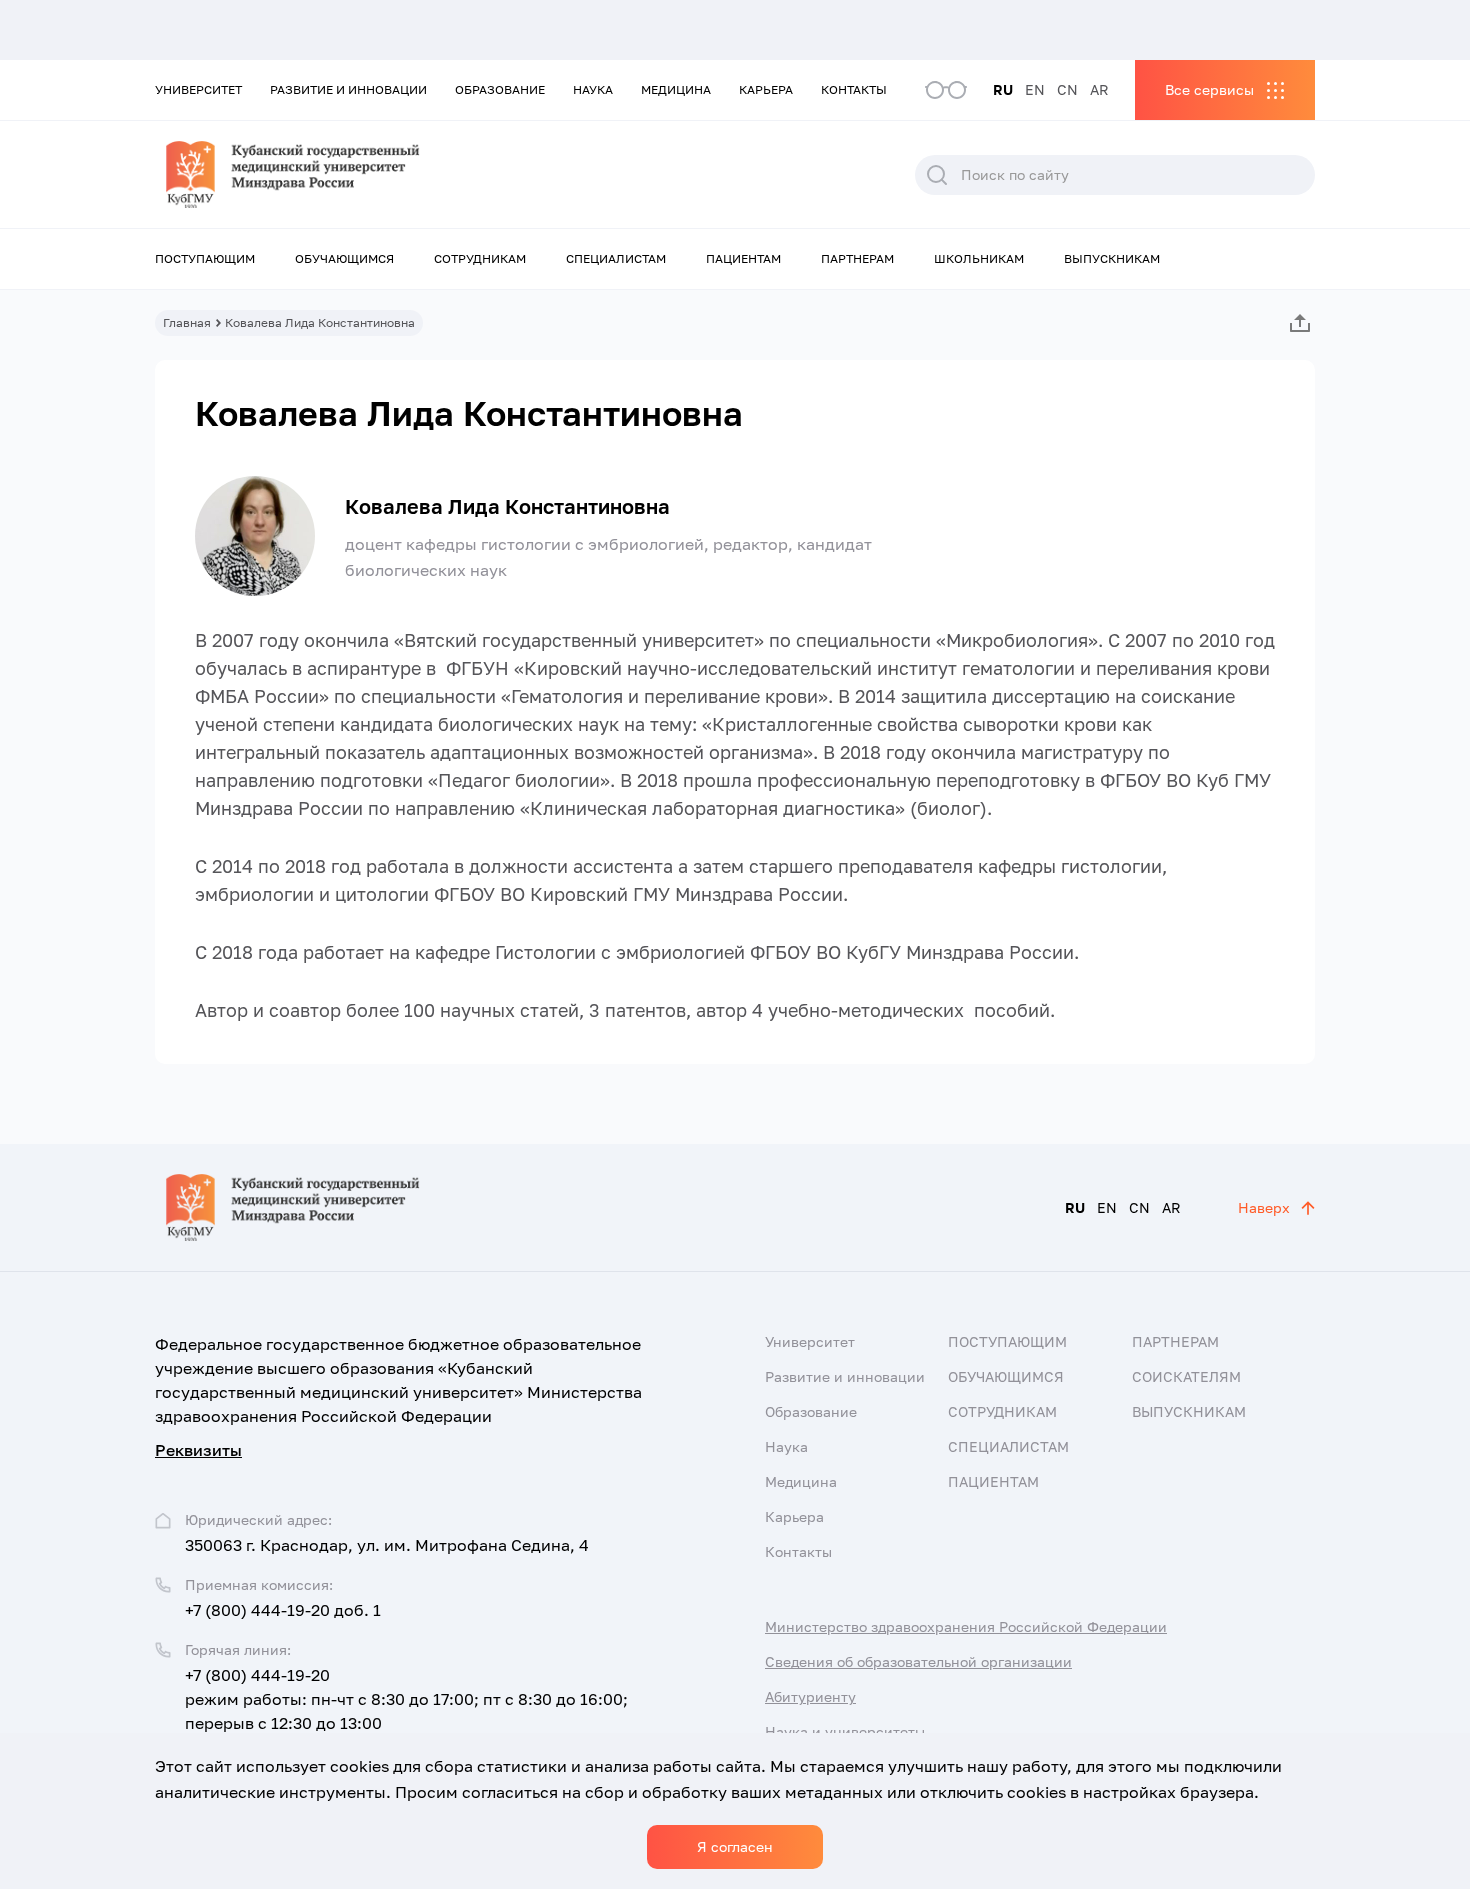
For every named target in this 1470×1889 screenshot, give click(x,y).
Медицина (676, 89)
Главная (187, 322)
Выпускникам (1112, 258)
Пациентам (743, 258)
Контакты (854, 89)
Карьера (766, 89)
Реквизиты (198, 1450)
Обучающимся (344, 258)
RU (1003, 89)
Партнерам (857, 258)
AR (1099, 89)
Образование (500, 89)
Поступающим (205, 258)
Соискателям (1186, 1376)
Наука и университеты (845, 1731)
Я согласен (735, 1846)
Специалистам (616, 258)
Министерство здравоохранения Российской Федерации (966, 1626)
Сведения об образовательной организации (918, 1661)
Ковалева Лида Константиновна (507, 506)
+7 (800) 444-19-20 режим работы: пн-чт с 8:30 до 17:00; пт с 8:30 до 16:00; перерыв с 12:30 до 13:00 (406, 1699)
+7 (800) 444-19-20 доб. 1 (283, 1610)
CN (1067, 89)
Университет (198, 89)
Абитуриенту (810, 1696)
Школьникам (979, 258)
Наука (593, 89)
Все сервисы (1209, 89)
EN (1035, 89)
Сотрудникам (480, 258)
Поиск (937, 175)
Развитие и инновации (348, 89)
